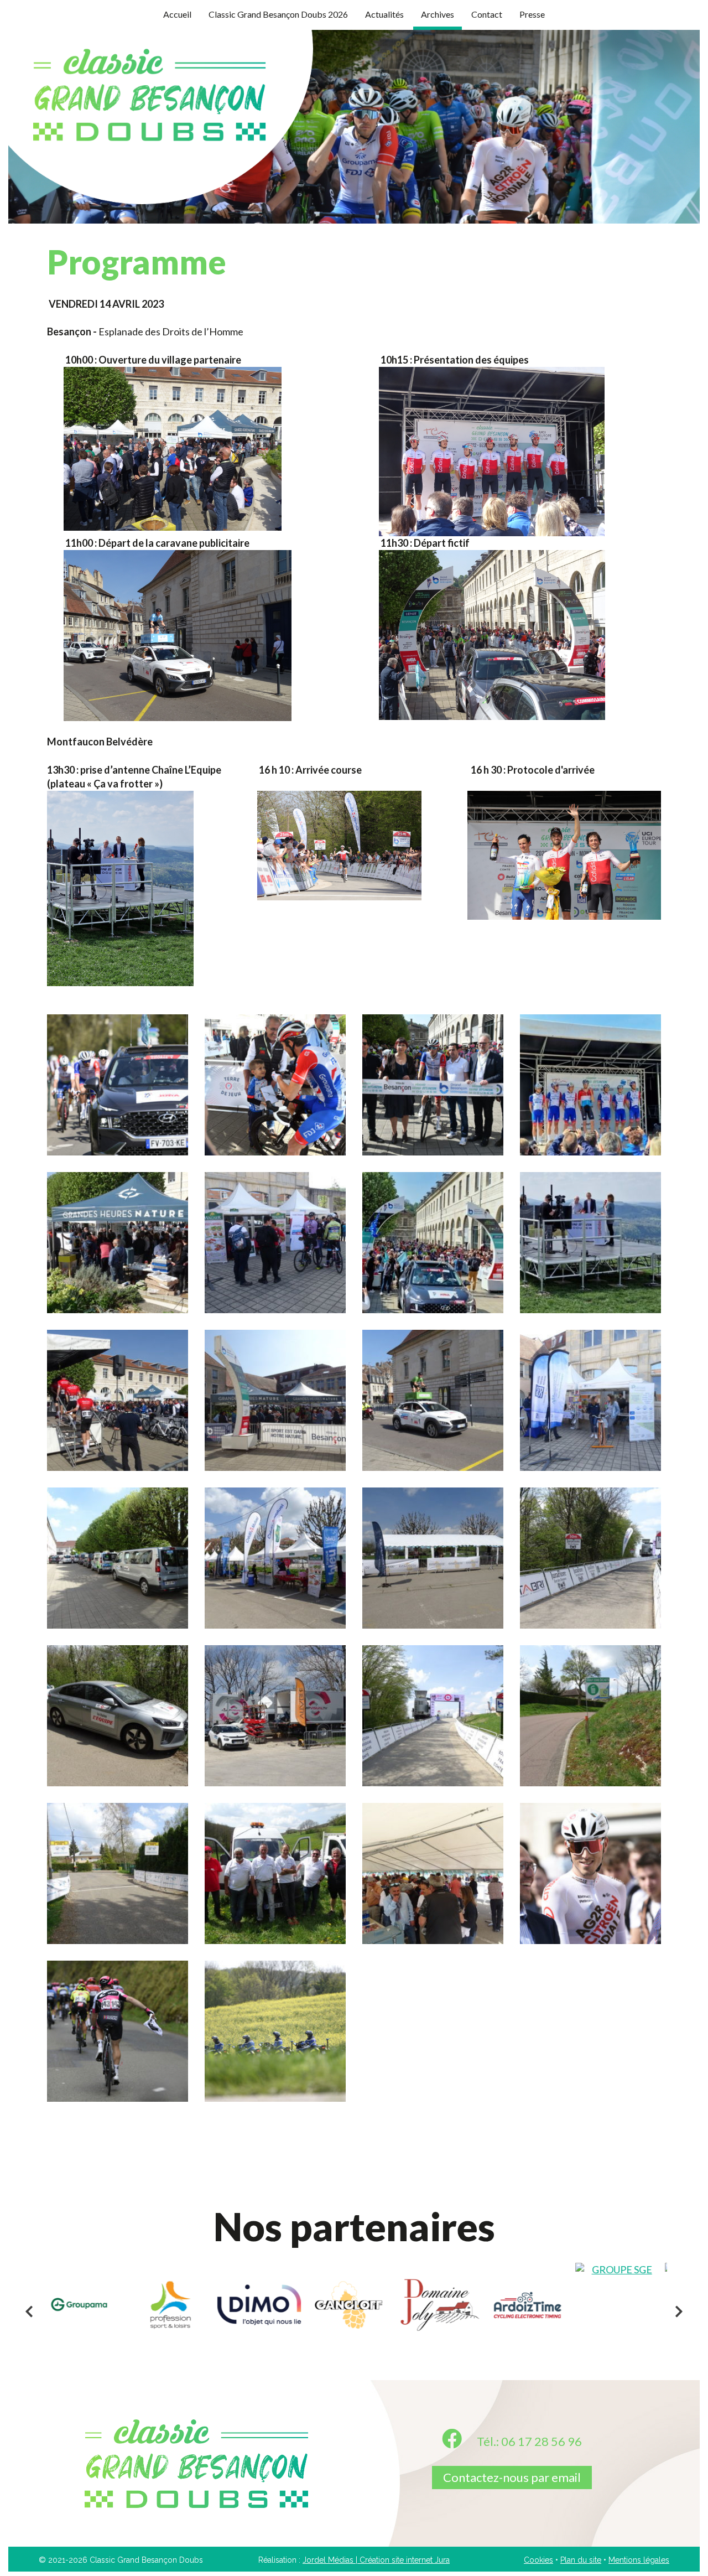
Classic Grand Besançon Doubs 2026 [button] (278, 14)
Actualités (384, 14)
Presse (532, 14)
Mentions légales (639, 2560)
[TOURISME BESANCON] (355, 2305)
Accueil (177, 14)
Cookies (538, 2560)
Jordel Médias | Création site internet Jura (376, 2560)
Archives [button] (438, 14)
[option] (86, 2263)
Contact (487, 14)
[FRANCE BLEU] (265, 2305)
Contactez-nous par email (512, 2477)
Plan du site (581, 2560)
